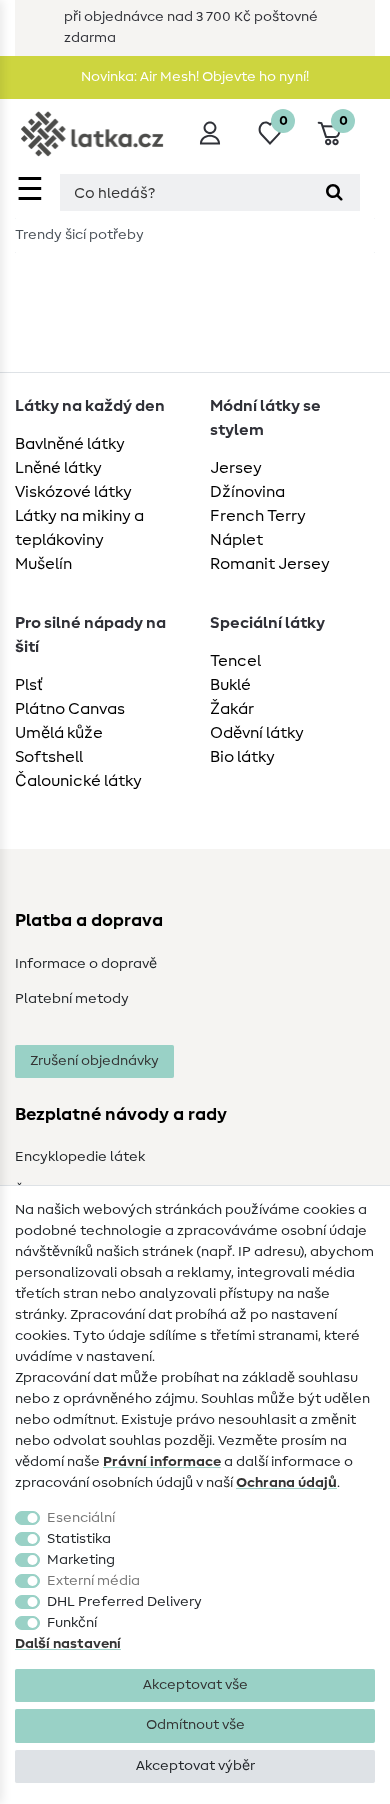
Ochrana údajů (286, 1483)
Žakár (232, 709)
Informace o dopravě (86, 964)
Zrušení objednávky (94, 1061)
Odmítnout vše (195, 1725)
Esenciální (81, 1518)
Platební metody (72, 999)
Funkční (72, 1623)
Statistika (79, 1539)
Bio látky (242, 757)
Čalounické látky (78, 781)
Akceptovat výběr (195, 1766)
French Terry (258, 516)
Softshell (49, 757)
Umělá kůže (59, 733)
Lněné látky (58, 468)
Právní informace (162, 1462)
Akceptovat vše (195, 1685)
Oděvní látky (257, 733)
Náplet (236, 540)
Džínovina (247, 492)
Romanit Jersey (270, 564)
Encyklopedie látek (80, 1157)
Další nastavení (68, 1644)
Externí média (93, 1581)
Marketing (81, 1560)
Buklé (230, 685)
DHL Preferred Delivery (124, 1602)
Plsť (29, 685)
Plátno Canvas (70, 709)
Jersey (236, 468)
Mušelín (43, 564)
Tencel (235, 661)
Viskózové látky (73, 492)
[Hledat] (334, 192)
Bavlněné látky (70, 444)
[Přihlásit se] (210, 133)
